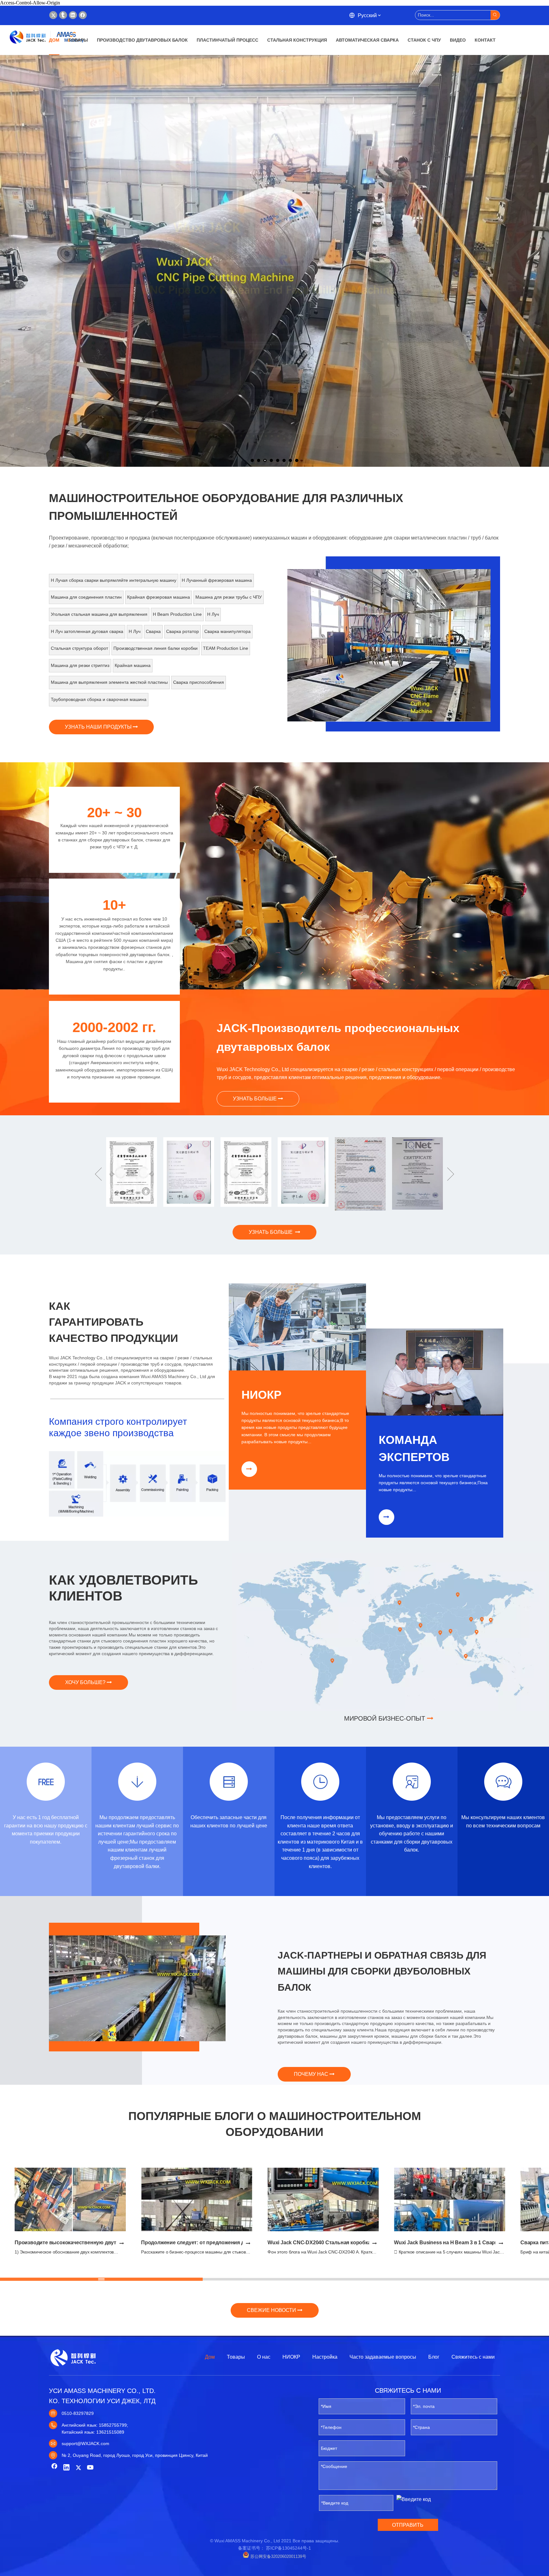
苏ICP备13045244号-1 (288, 2548)
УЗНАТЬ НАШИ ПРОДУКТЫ (99, 727)
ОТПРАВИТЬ (408, 2525)
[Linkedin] (73, 15)
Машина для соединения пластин (86, 597)
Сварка (153, 631)
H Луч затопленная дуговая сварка (87, 631)
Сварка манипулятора (227, 631)
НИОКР (292, 2357)
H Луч (213, 614)
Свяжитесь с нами (473, 2357)
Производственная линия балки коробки (156, 648)
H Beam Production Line (177, 614)
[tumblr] (63, 15)
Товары (236, 2357)
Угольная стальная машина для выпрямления (99, 614)
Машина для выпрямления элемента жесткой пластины (109, 682)
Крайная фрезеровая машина (159, 597)
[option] (389, 646)
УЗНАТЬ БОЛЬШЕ (255, 1099)
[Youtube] (91, 2468)
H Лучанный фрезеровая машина (217, 580)
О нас (264, 2357)
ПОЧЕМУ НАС (312, 2074)
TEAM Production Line (226, 648)
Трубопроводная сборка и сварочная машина (99, 699)
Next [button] (451, 1174)
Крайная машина (133, 665)
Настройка (325, 2357)
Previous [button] (98, 1174)
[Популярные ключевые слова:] (495, 15)
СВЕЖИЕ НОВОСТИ (272, 2310)
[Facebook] (83, 15)
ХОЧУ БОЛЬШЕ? (86, 1682)
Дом (210, 2357)
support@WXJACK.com (85, 2443)
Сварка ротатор (183, 631)
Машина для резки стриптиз (80, 665)
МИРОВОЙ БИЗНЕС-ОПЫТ (386, 1718)
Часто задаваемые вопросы (383, 2357)
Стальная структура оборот (79, 648)
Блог (434, 2357)
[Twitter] (53, 15)
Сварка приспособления (199, 682)
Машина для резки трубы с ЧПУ (229, 597)
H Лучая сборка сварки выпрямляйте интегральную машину (114, 580)
